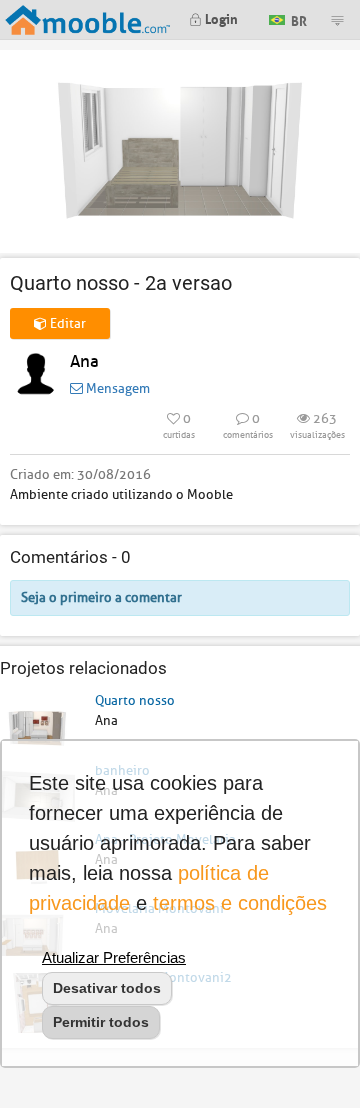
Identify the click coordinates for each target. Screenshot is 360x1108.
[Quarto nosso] (37, 724)
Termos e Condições (240, 903)
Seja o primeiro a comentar (101, 597)
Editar (66, 323)
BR (297, 18)
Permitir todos (101, 1022)
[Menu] (337, 20)
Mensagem (116, 388)
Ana (84, 361)
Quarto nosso (135, 700)
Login (220, 17)
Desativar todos (107, 988)
